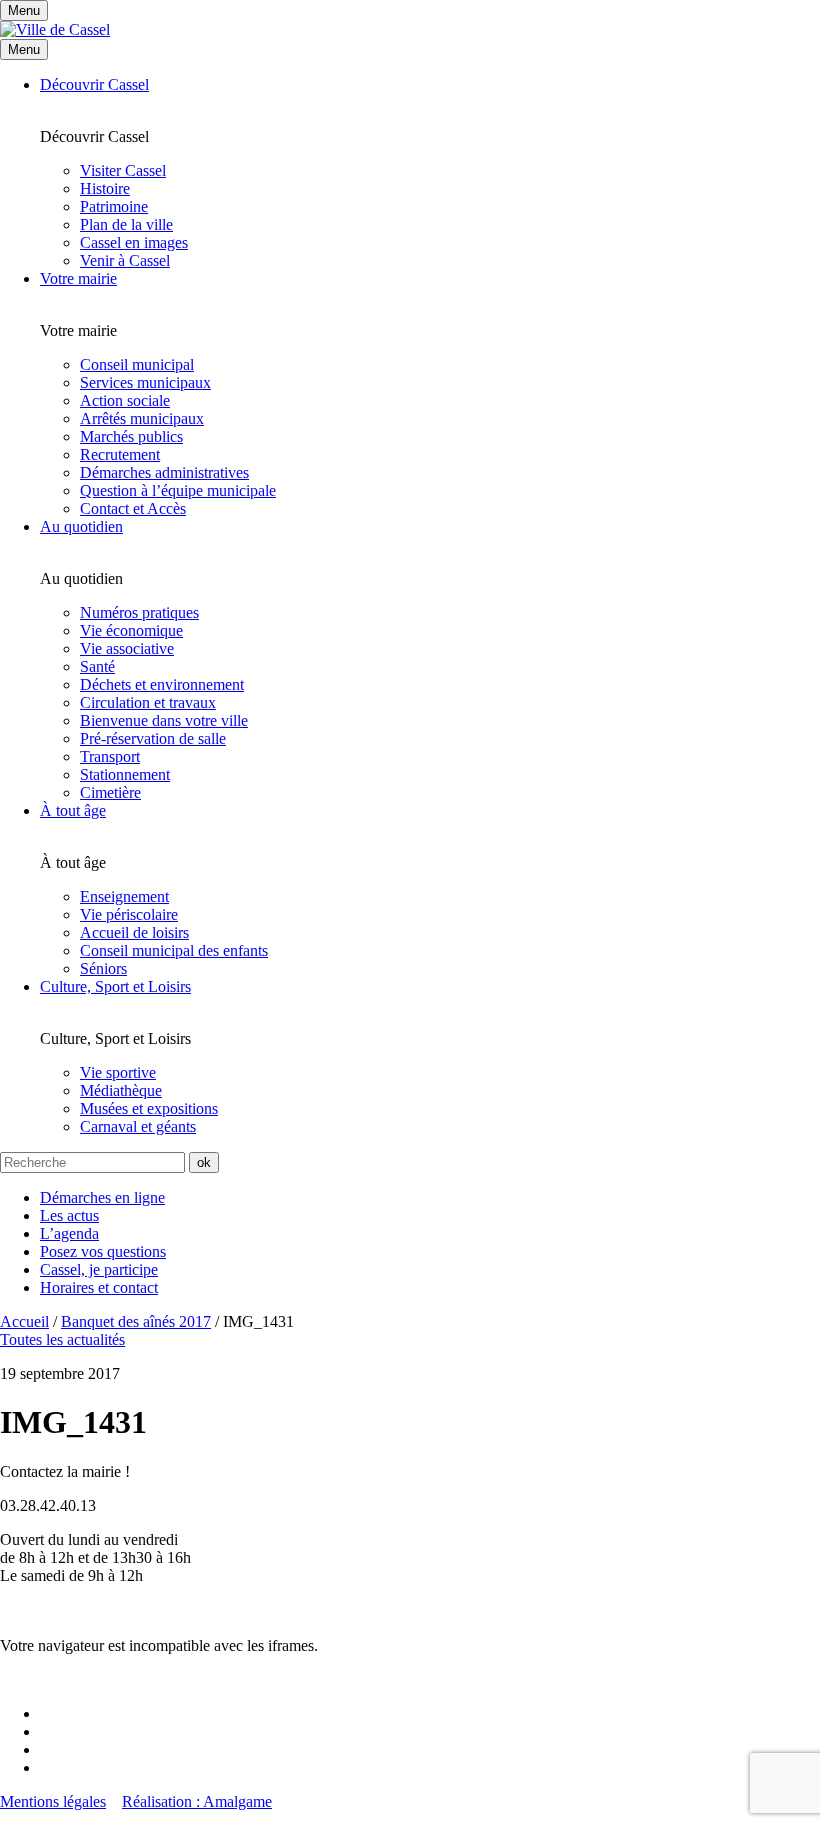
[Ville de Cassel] (55, 29)
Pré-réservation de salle (153, 738)
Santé (97, 666)
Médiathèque (121, 1090)
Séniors (103, 968)
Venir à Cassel (125, 260)
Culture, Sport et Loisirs (115, 986)
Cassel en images (134, 242)
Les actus (69, 1215)
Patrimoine (114, 206)
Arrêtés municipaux (142, 418)
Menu (24, 49)
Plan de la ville (126, 224)
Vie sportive (118, 1072)
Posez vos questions (103, 1251)
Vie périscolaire (129, 914)
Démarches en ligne (102, 1197)
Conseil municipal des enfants (174, 950)
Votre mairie (78, 278)
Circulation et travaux (148, 702)
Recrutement (120, 454)
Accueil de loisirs (134, 932)
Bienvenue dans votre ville (164, 720)
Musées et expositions (149, 1108)
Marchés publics (131, 436)
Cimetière (110, 792)
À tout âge (73, 810)
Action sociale (125, 400)
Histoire (105, 188)
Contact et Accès (133, 508)
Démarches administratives (164, 472)
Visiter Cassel (123, 170)
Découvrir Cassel (94, 84)
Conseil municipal (137, 364)
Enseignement (124, 896)
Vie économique (131, 630)
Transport (110, 756)
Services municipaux (145, 382)
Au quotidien (81, 526)
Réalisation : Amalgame (197, 1801)
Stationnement (125, 774)
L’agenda (69, 1233)
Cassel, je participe (99, 1269)
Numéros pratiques (139, 612)
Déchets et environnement (162, 684)
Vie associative (127, 648)
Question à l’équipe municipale (178, 490)
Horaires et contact (99, 1287)
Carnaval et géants (138, 1126)
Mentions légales (53, 1801)
